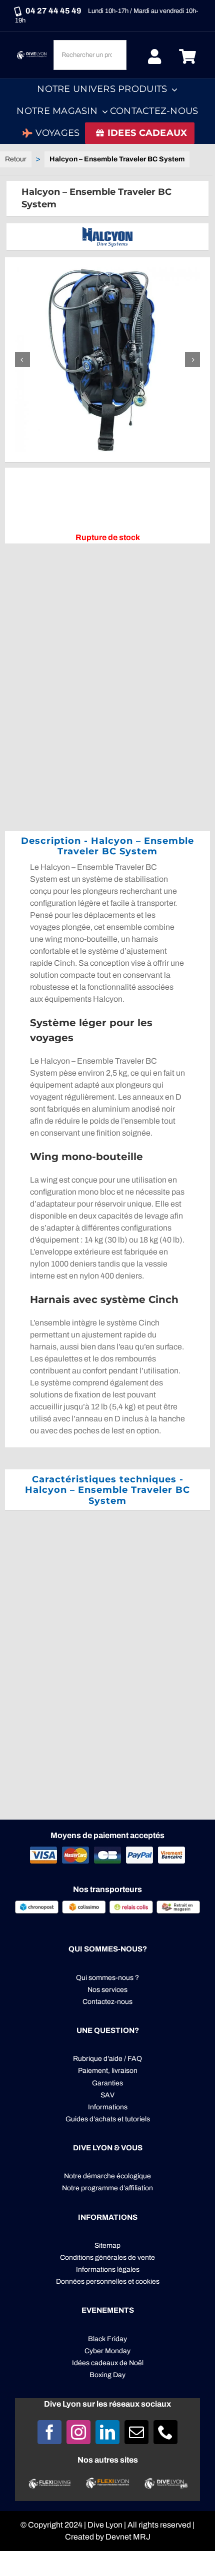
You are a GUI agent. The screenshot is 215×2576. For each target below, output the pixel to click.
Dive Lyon (105, 2525)
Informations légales (108, 2269)
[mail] (136, 2432)
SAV (107, 2095)
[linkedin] (107, 2432)
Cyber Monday (107, 2351)
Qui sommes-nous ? (107, 1978)
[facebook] (49, 2432)
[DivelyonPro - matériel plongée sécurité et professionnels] (165, 2482)
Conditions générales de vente (107, 2257)
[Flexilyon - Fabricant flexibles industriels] (108, 2483)
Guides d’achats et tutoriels (108, 2119)
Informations (108, 2107)
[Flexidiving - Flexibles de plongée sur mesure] (49, 2483)
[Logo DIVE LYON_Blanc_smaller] (32, 53)
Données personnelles (91, 2281)
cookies (147, 2281)
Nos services (107, 1990)
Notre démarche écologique (107, 2176)
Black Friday (107, 2339)
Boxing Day (107, 2375)
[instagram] (78, 2432)
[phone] (165, 2432)
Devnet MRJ (128, 2537)
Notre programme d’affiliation (107, 2188)
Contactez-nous (107, 2002)
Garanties (107, 2083)
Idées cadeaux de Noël (108, 2363)
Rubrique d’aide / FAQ (107, 2059)
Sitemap (107, 2246)
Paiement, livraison (108, 2071)
